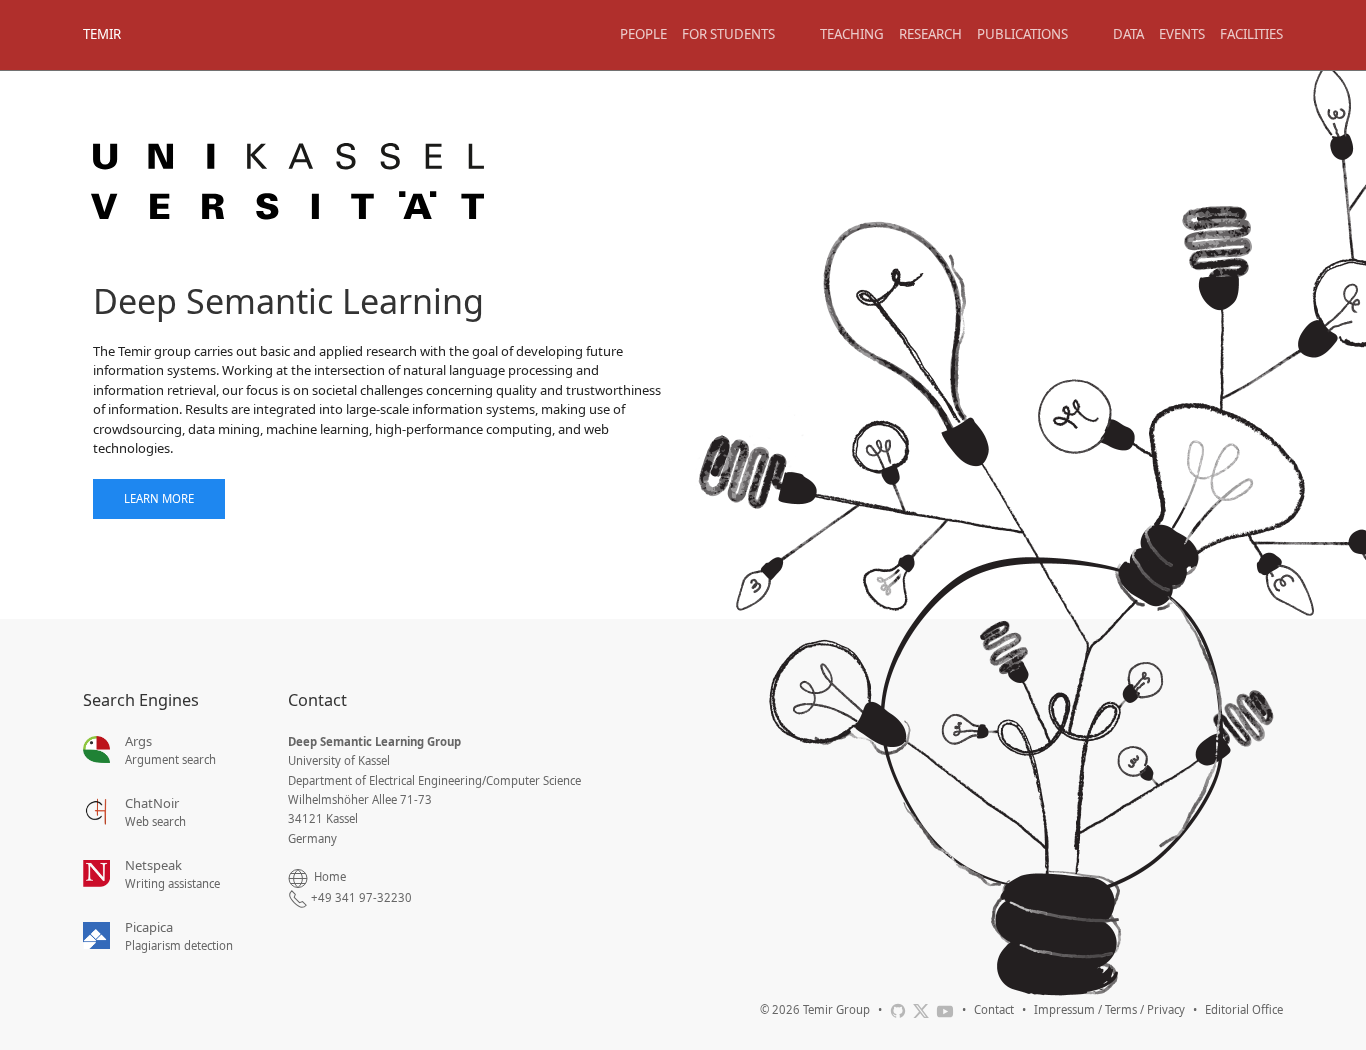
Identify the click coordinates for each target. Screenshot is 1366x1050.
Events (1182, 34)
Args (138, 741)
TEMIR (102, 34)
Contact (994, 1009)
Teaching (852, 34)
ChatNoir (152, 803)
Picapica (149, 927)
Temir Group (836, 1009)
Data (1128, 34)
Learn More (159, 498)
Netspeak (153, 865)
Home (330, 876)
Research (930, 34)
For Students (728, 34)
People (643, 34)
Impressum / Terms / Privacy (1109, 1009)
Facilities (1251, 34)
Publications (1022, 34)
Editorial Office (1244, 1009)
